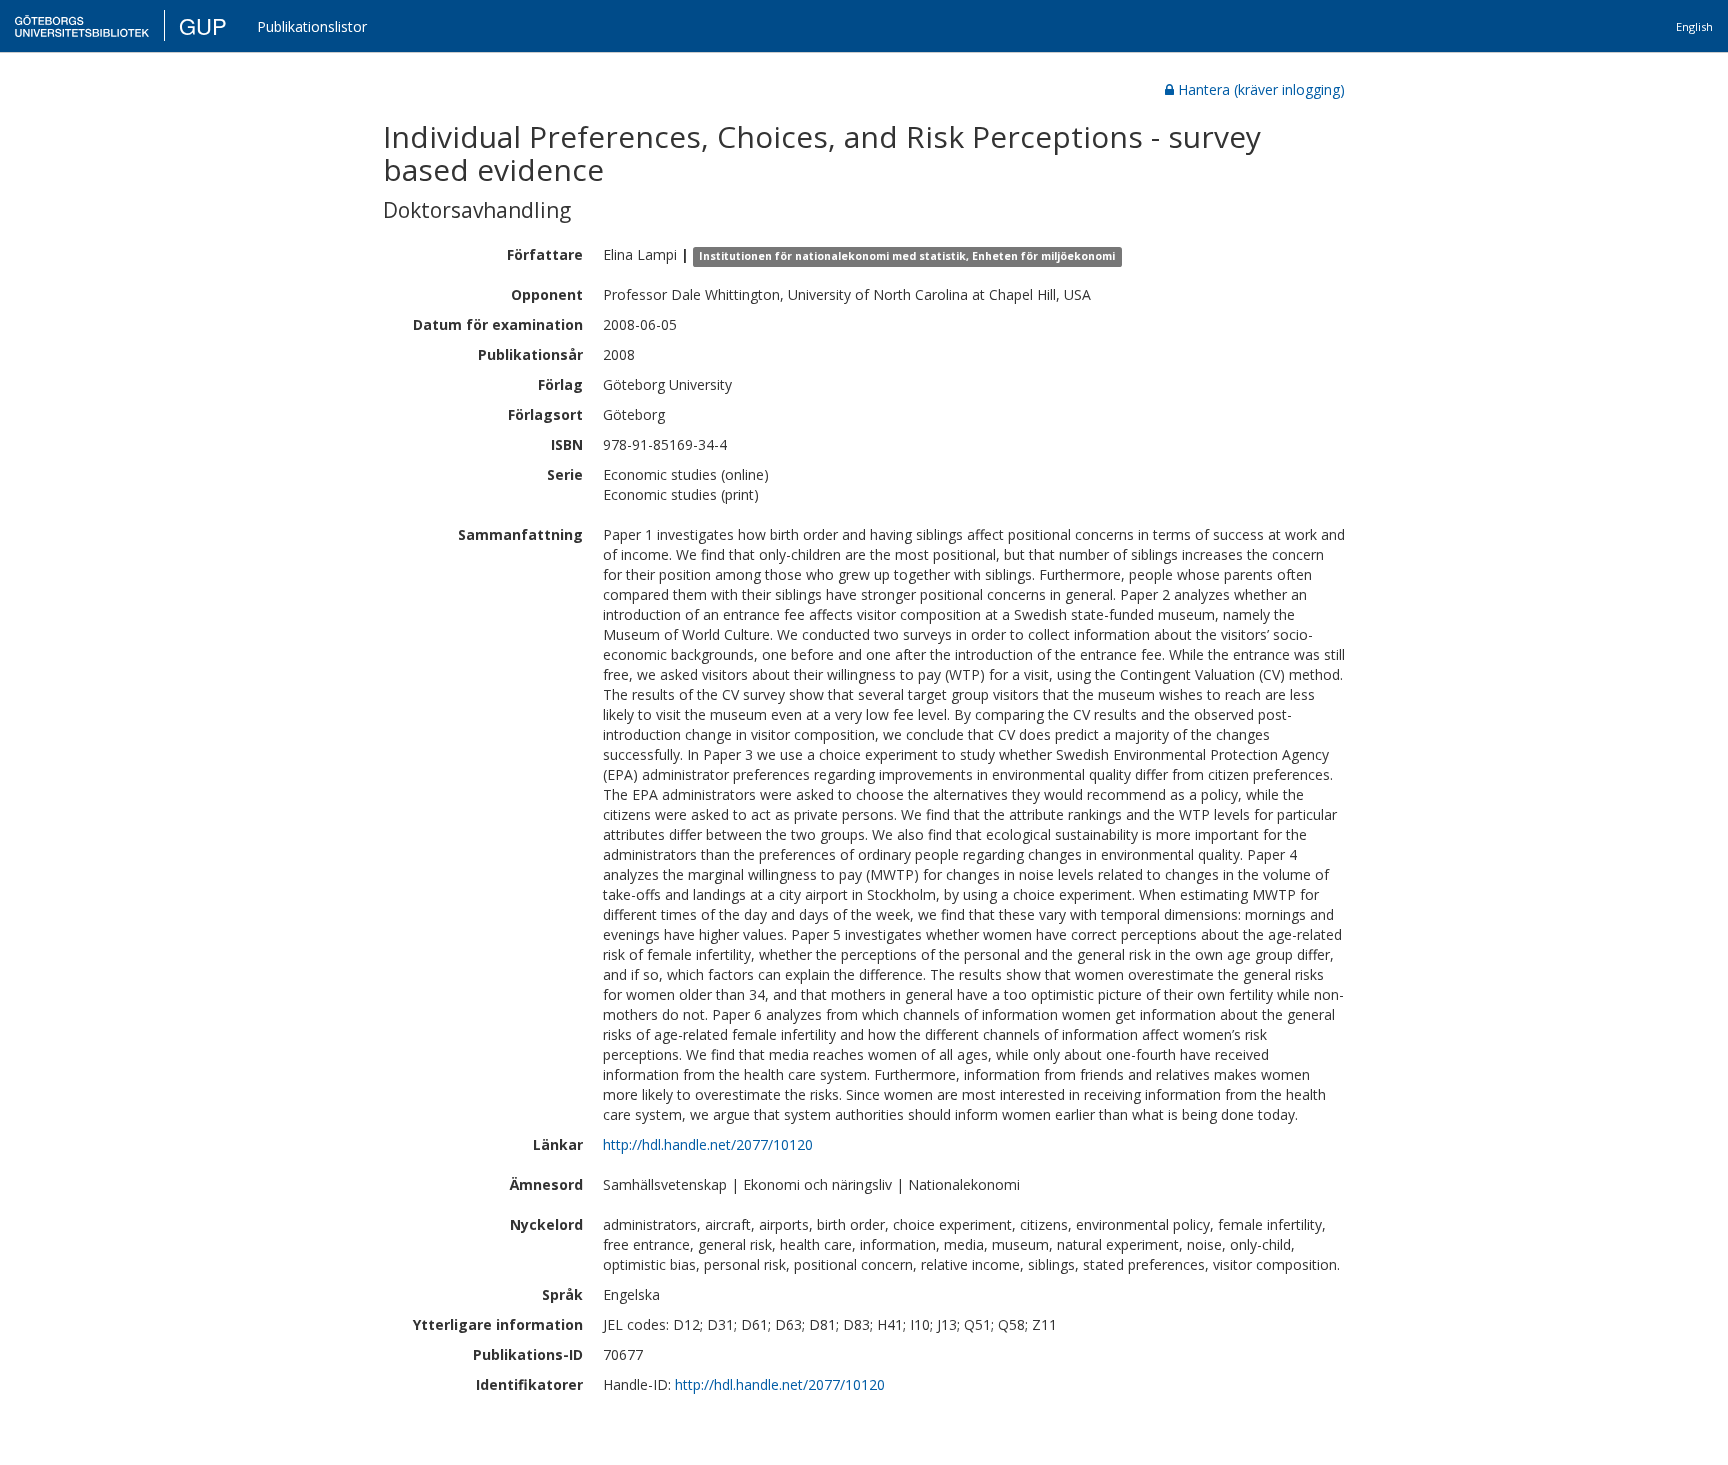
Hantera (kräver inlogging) (1261, 89)
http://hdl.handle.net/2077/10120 (708, 1144)
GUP (203, 25)
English (1694, 26)
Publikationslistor (312, 26)
